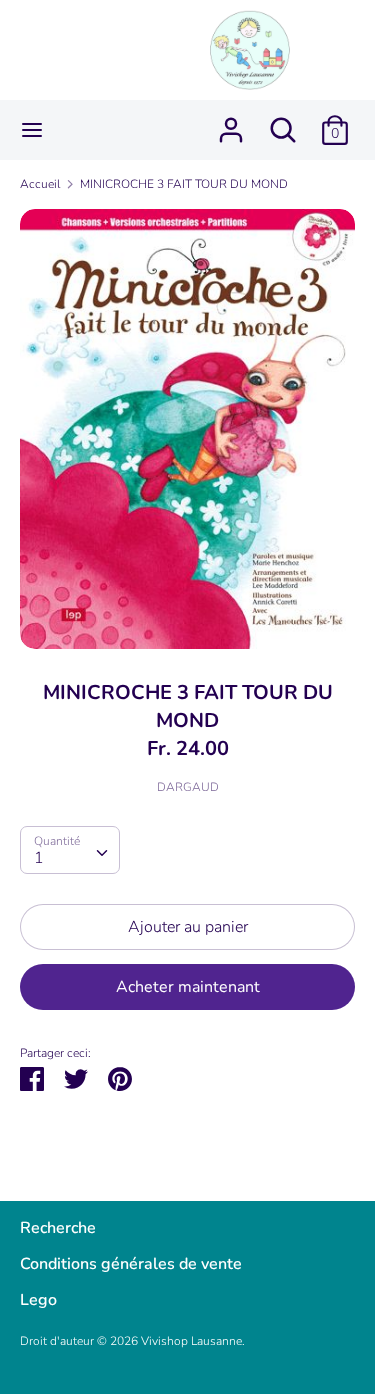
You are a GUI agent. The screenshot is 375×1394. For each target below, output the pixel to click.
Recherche (58, 1228)
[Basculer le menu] (32, 130)
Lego (38, 1300)
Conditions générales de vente (131, 1264)
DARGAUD (188, 787)
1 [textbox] (39, 858)
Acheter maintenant (188, 987)
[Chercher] (283, 122)
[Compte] (231, 122)
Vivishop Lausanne (191, 1341)
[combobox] (70, 850)
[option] (187, 429)
